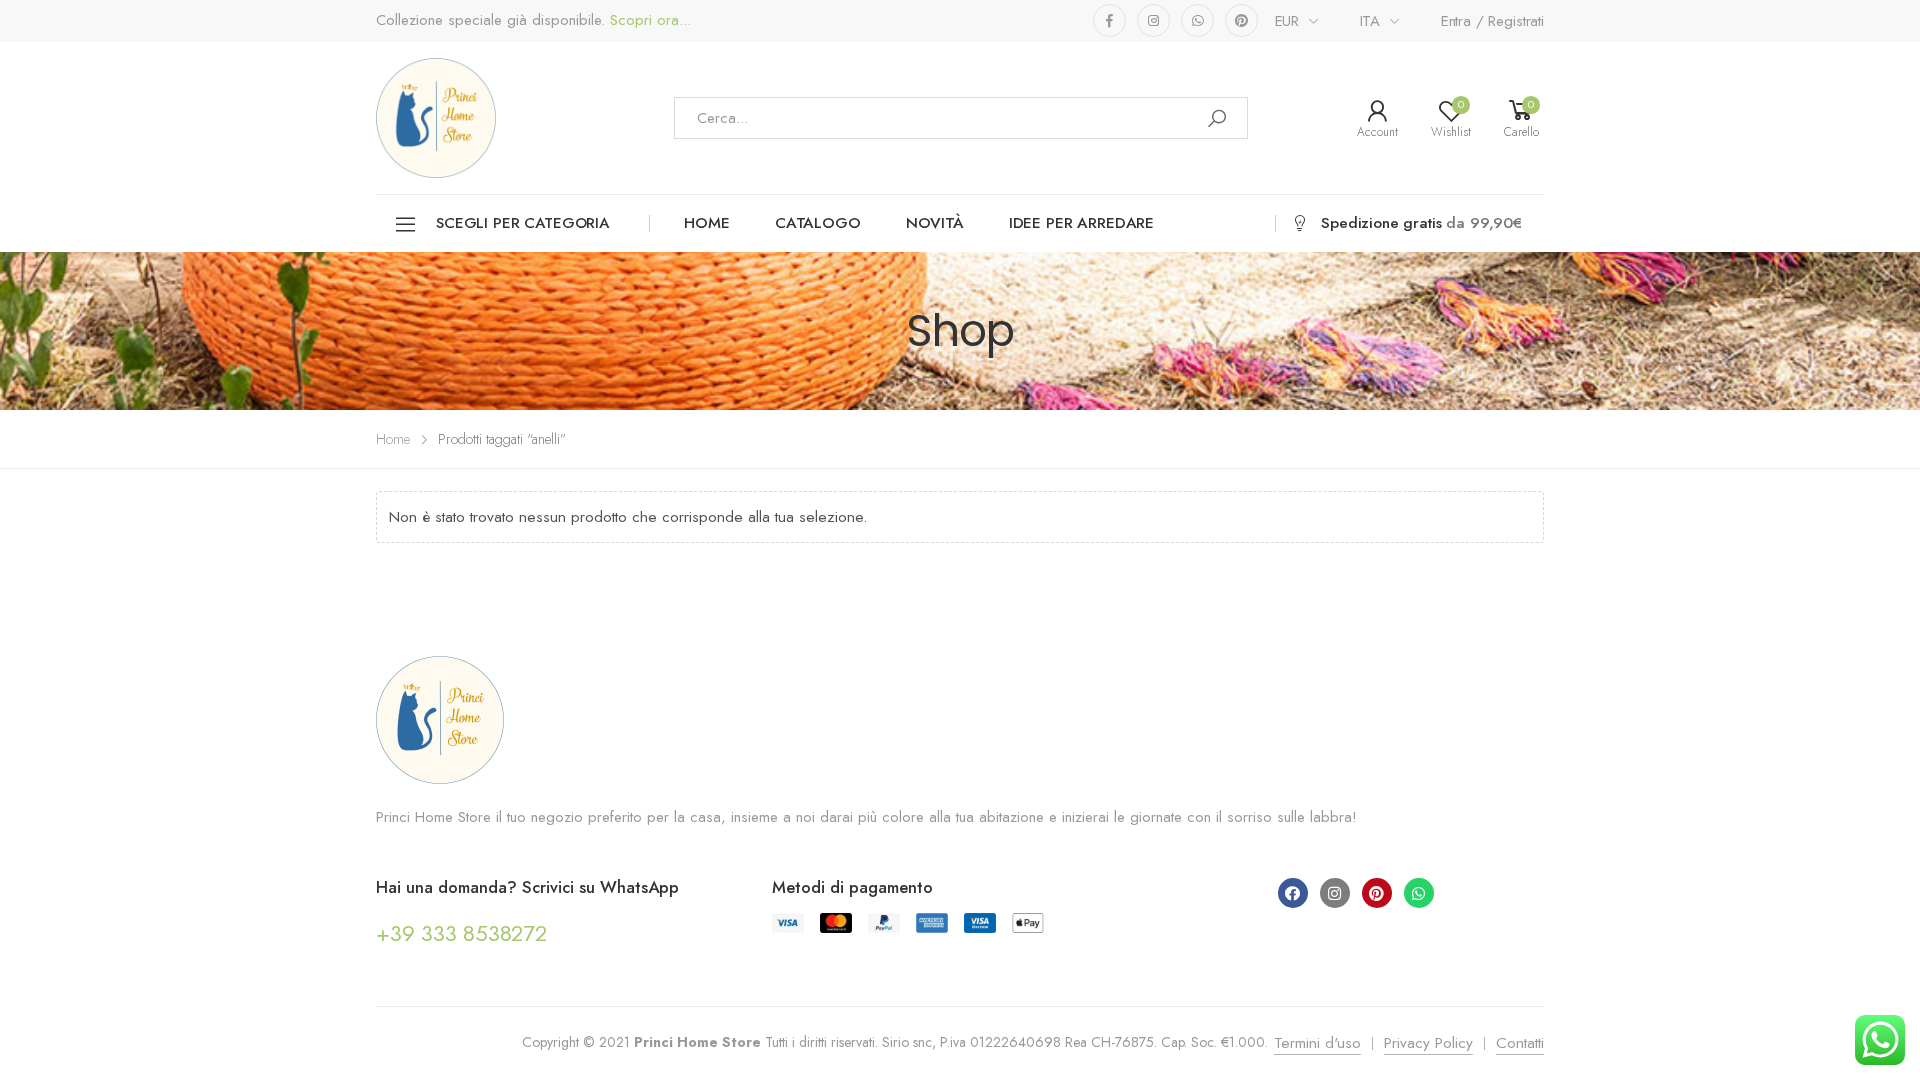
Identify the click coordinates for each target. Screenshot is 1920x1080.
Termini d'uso (1317, 1043)
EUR (1287, 21)
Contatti (1520, 1043)
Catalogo (818, 223)
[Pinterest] (1377, 893)
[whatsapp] (1197, 20)
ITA (1370, 21)
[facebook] (1109, 20)
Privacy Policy (1428, 1043)
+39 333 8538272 (461, 933)
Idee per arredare (1081, 223)
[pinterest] (1241, 20)
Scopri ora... (648, 20)
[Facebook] (1293, 893)
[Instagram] (1335, 893)
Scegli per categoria (522, 223)
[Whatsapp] (1419, 893)
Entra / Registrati (1492, 21)
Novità (935, 223)
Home (706, 223)
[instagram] (1153, 20)
